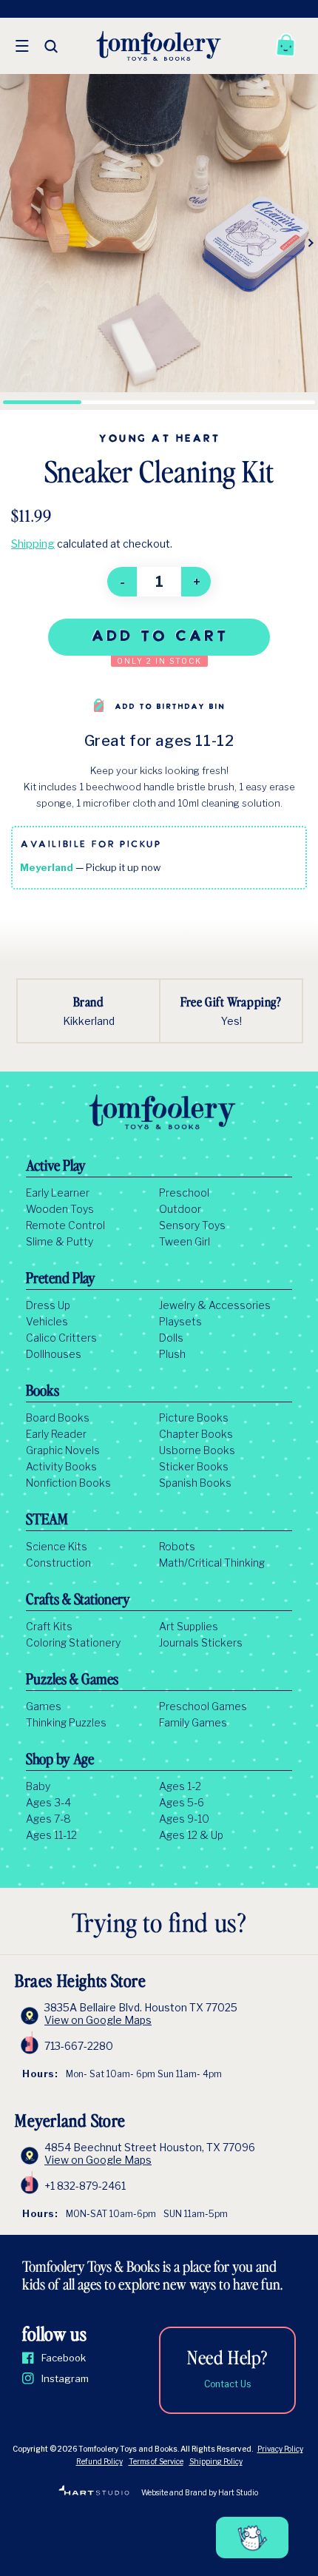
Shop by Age (60, 1761)
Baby (38, 1786)
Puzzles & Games (72, 1681)
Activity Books (61, 1467)
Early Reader (56, 1434)
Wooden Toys (60, 1209)
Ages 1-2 (180, 1786)
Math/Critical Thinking (212, 1563)
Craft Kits (49, 1627)
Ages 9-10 (184, 1819)
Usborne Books (197, 1450)
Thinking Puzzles (66, 1723)
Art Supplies (189, 1627)
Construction (58, 1563)
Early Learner (58, 1193)
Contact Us (227, 2384)
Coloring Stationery (73, 1643)
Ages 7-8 (48, 1819)
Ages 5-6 (182, 1803)
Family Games (193, 1723)
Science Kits (57, 1547)
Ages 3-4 (48, 1803)
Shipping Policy (216, 2461)
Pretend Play (61, 1279)
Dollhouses (54, 1354)
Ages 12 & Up (191, 1835)
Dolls (171, 1338)
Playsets (180, 1322)
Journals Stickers (201, 1643)
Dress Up (48, 1305)
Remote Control (65, 1225)
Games (44, 1706)
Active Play (56, 1167)
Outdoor (180, 1209)
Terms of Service (156, 2461)
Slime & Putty (60, 1242)
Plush (172, 1354)
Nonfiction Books (68, 1483)
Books (43, 1392)
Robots (177, 1547)
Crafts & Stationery (78, 1601)
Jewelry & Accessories (215, 1305)
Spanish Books (195, 1483)
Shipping (33, 544)
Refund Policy (99, 2461)
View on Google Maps (98, 2020)
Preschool (184, 1193)
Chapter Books (196, 1434)
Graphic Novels (63, 1450)
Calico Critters (61, 1338)
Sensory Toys (192, 1225)
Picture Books (194, 1418)
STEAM (47, 1521)
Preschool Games (203, 1706)
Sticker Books (194, 1467)
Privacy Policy (280, 2449)
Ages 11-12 (51, 1835)
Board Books (58, 1418)
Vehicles (47, 1322)
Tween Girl (185, 1242)
